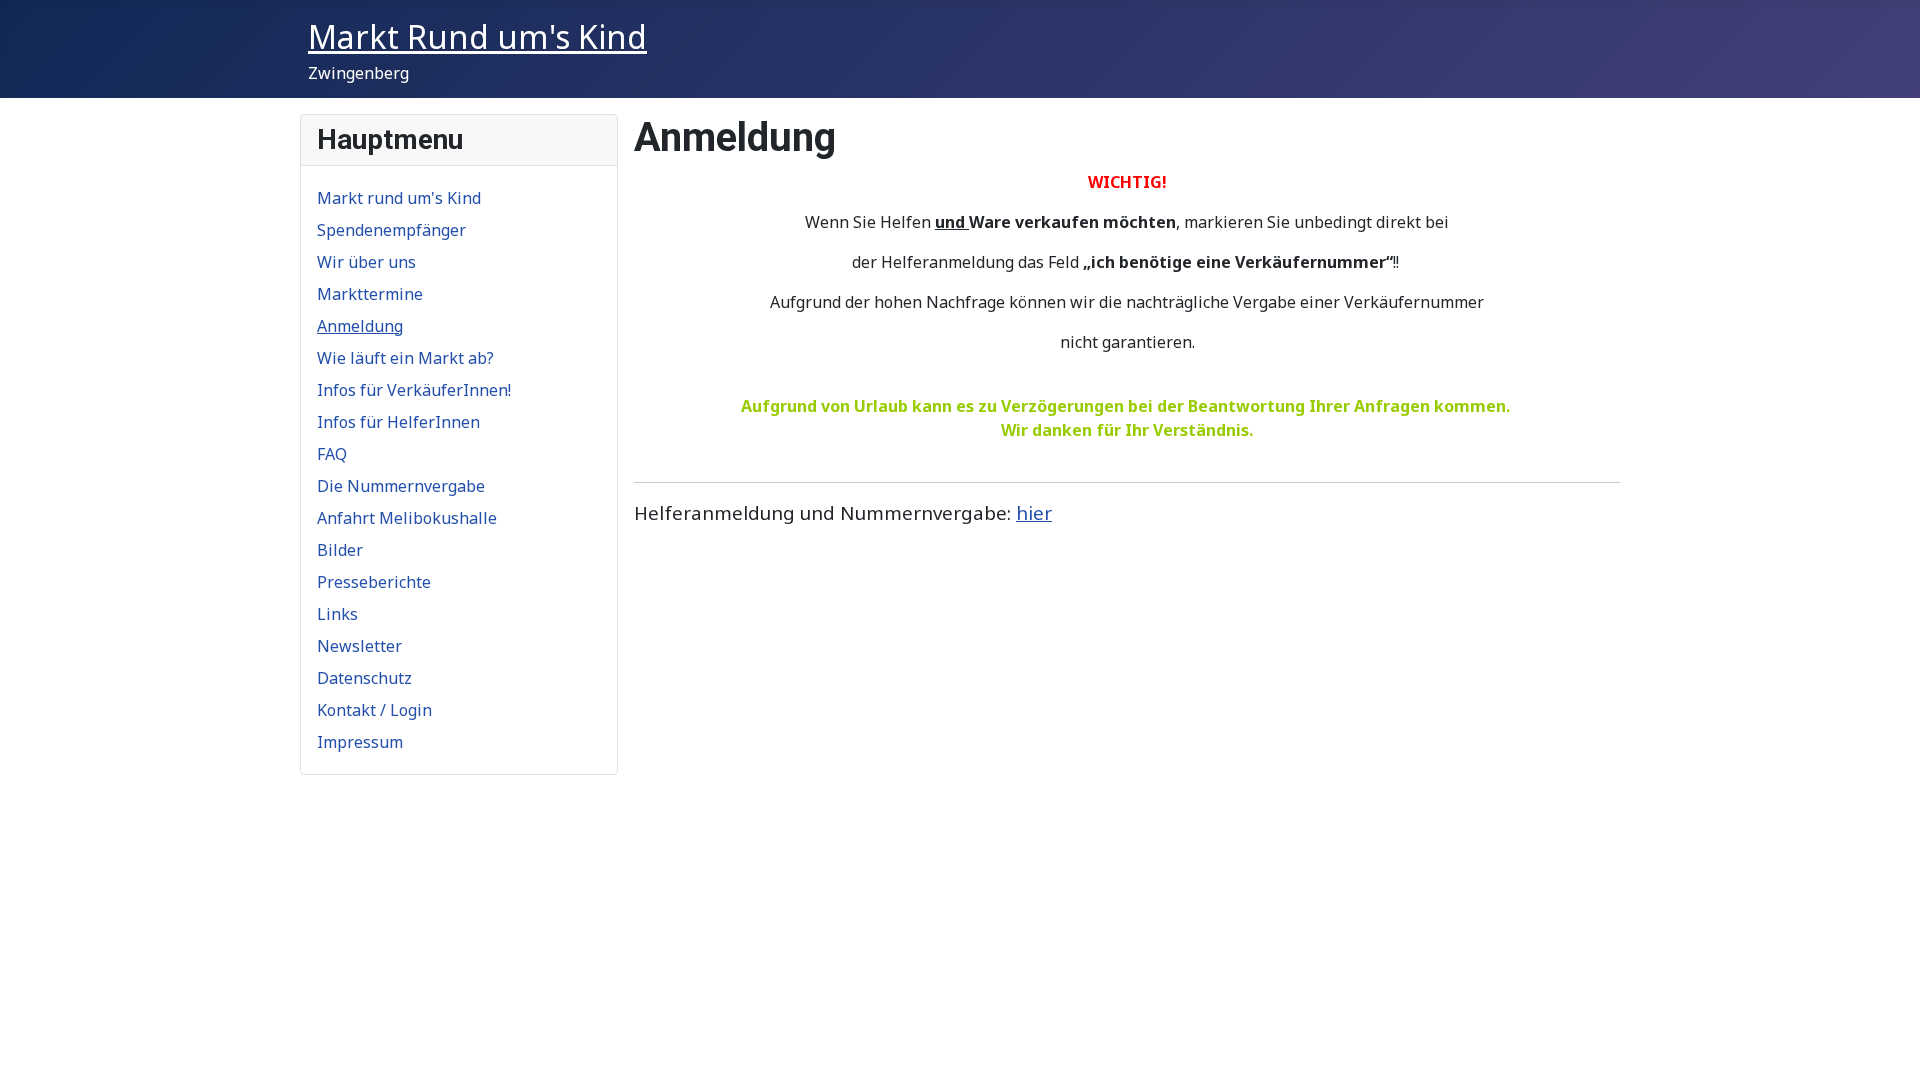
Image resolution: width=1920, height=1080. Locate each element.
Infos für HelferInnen (398, 422)
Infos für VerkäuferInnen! (414, 390)
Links (337, 614)
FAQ (332, 454)
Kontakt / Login (374, 710)
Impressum (360, 742)
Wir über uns (366, 262)
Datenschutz (364, 678)
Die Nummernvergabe (401, 486)
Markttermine (370, 294)
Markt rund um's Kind (399, 198)
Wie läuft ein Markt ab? (405, 358)
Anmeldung (360, 326)
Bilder (340, 550)
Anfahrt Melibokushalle (407, 518)
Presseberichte (374, 582)
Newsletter (359, 646)
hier (1034, 512)
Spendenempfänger (391, 230)
